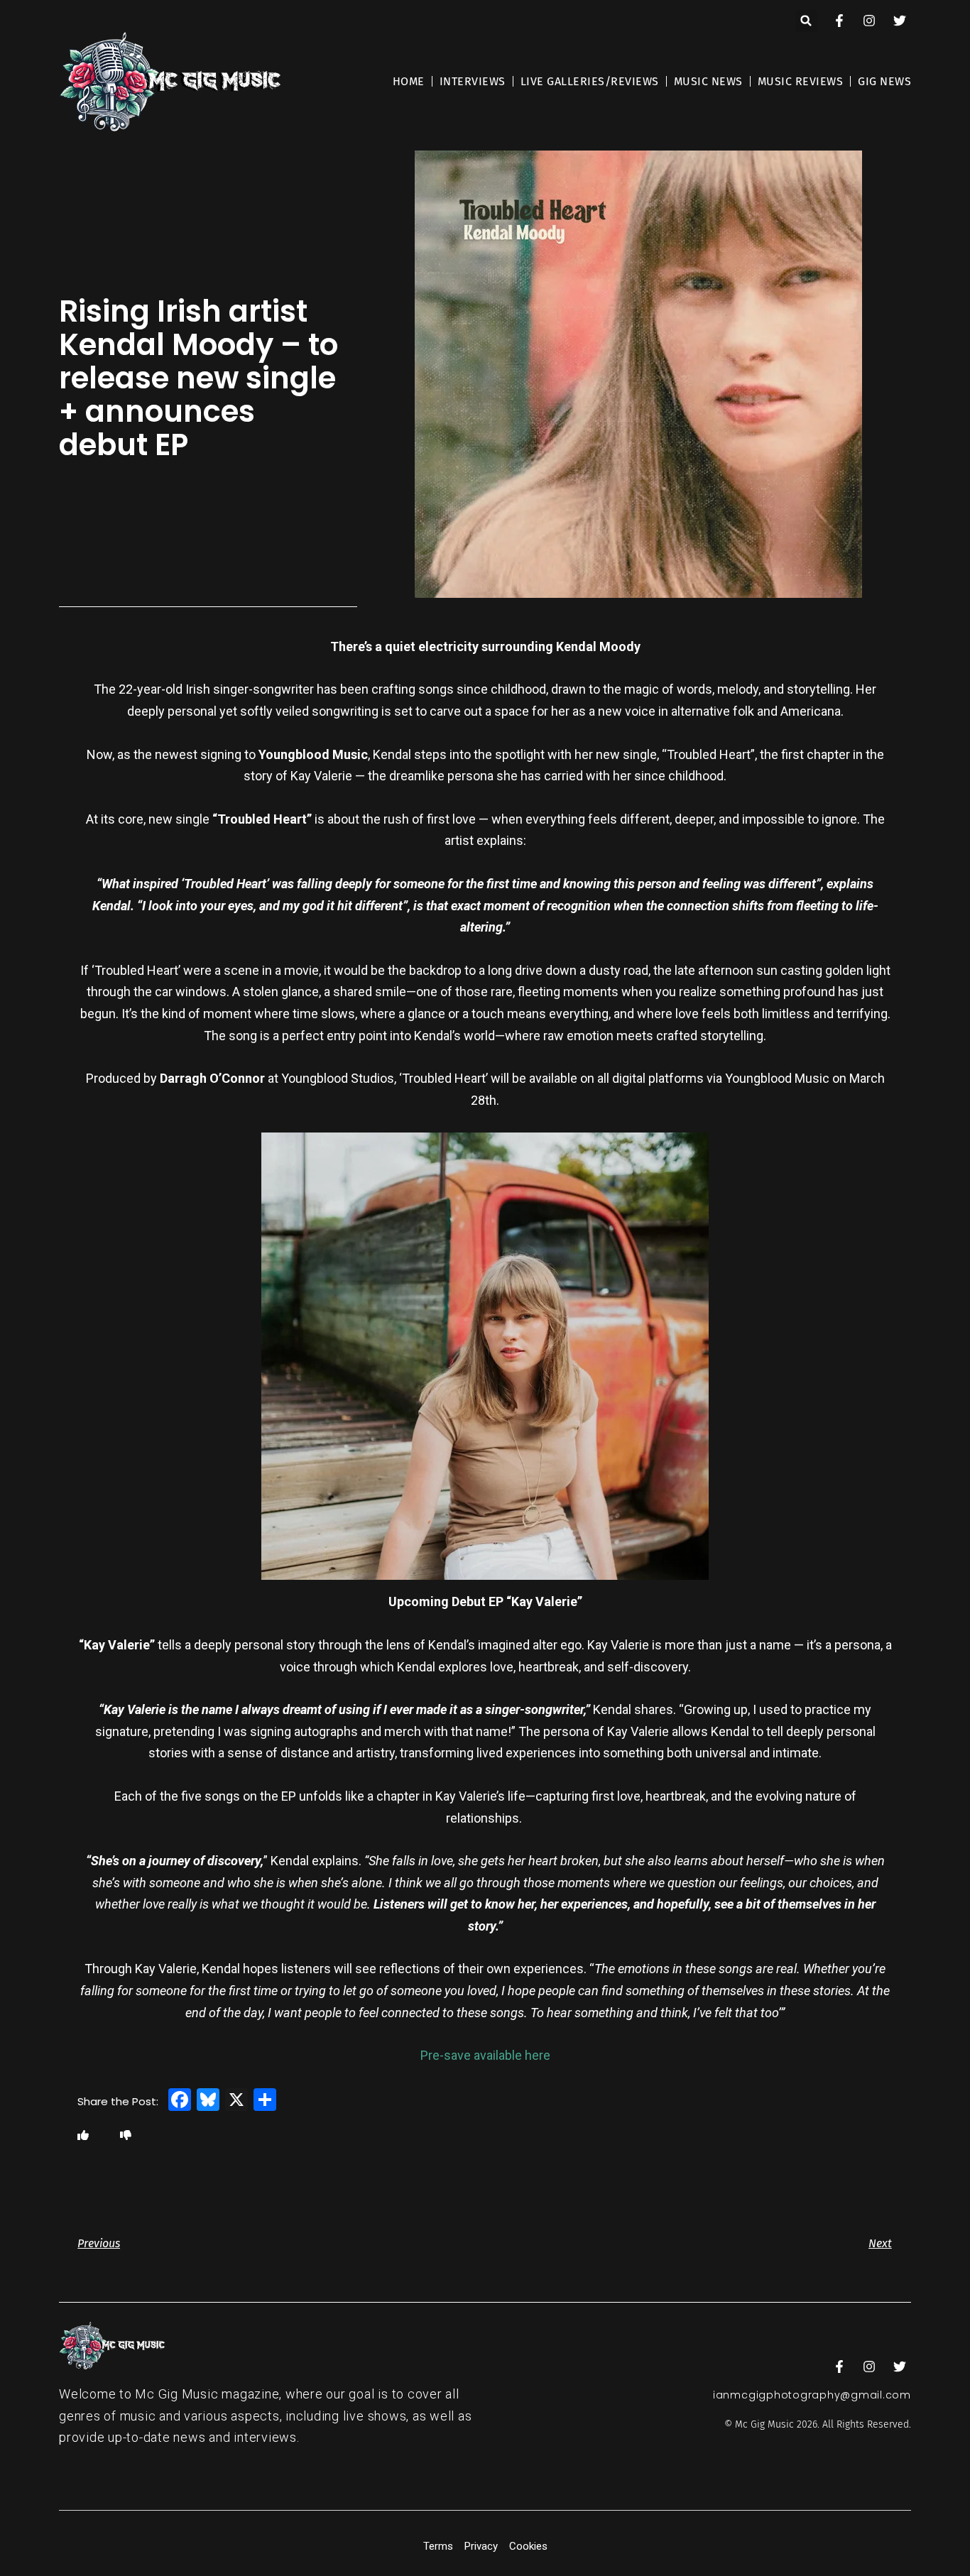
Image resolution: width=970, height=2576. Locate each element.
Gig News (884, 81)
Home (409, 81)
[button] (806, 21)
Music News (708, 81)
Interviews (473, 81)
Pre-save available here (485, 2055)
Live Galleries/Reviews (590, 81)
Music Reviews (801, 81)
